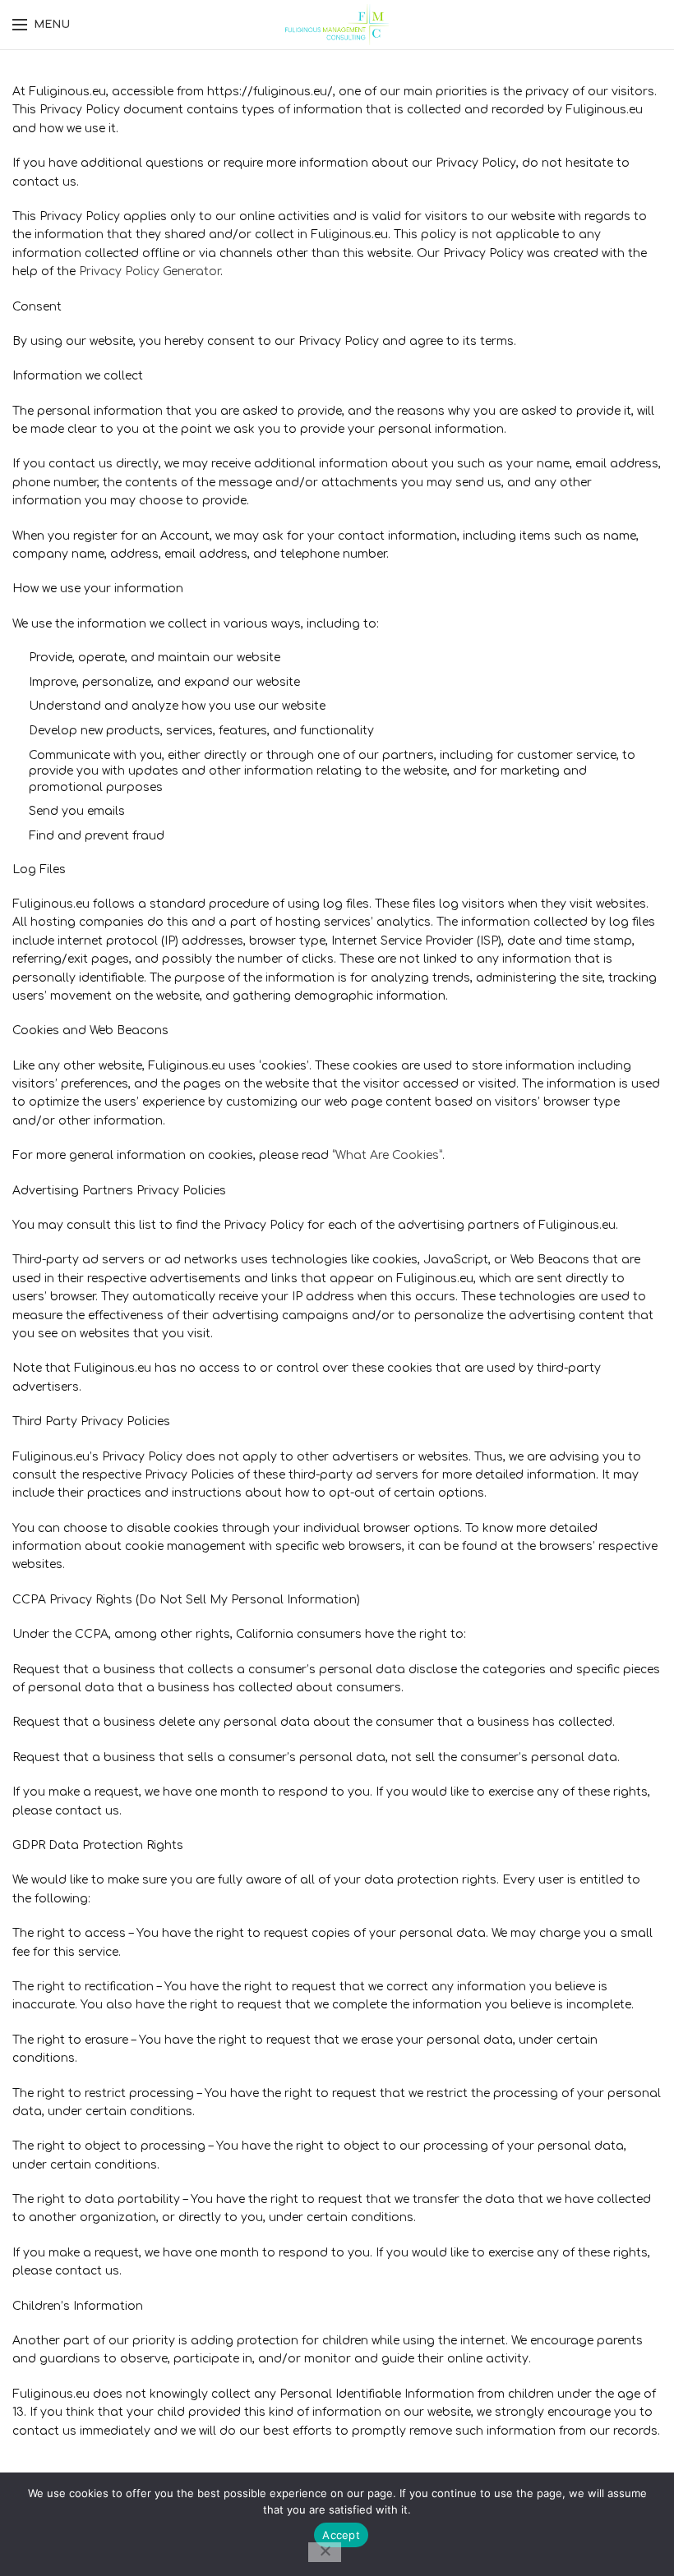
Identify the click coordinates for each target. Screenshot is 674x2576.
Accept (341, 2535)
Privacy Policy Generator (150, 271)
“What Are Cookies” (387, 1155)
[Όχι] (325, 2552)
